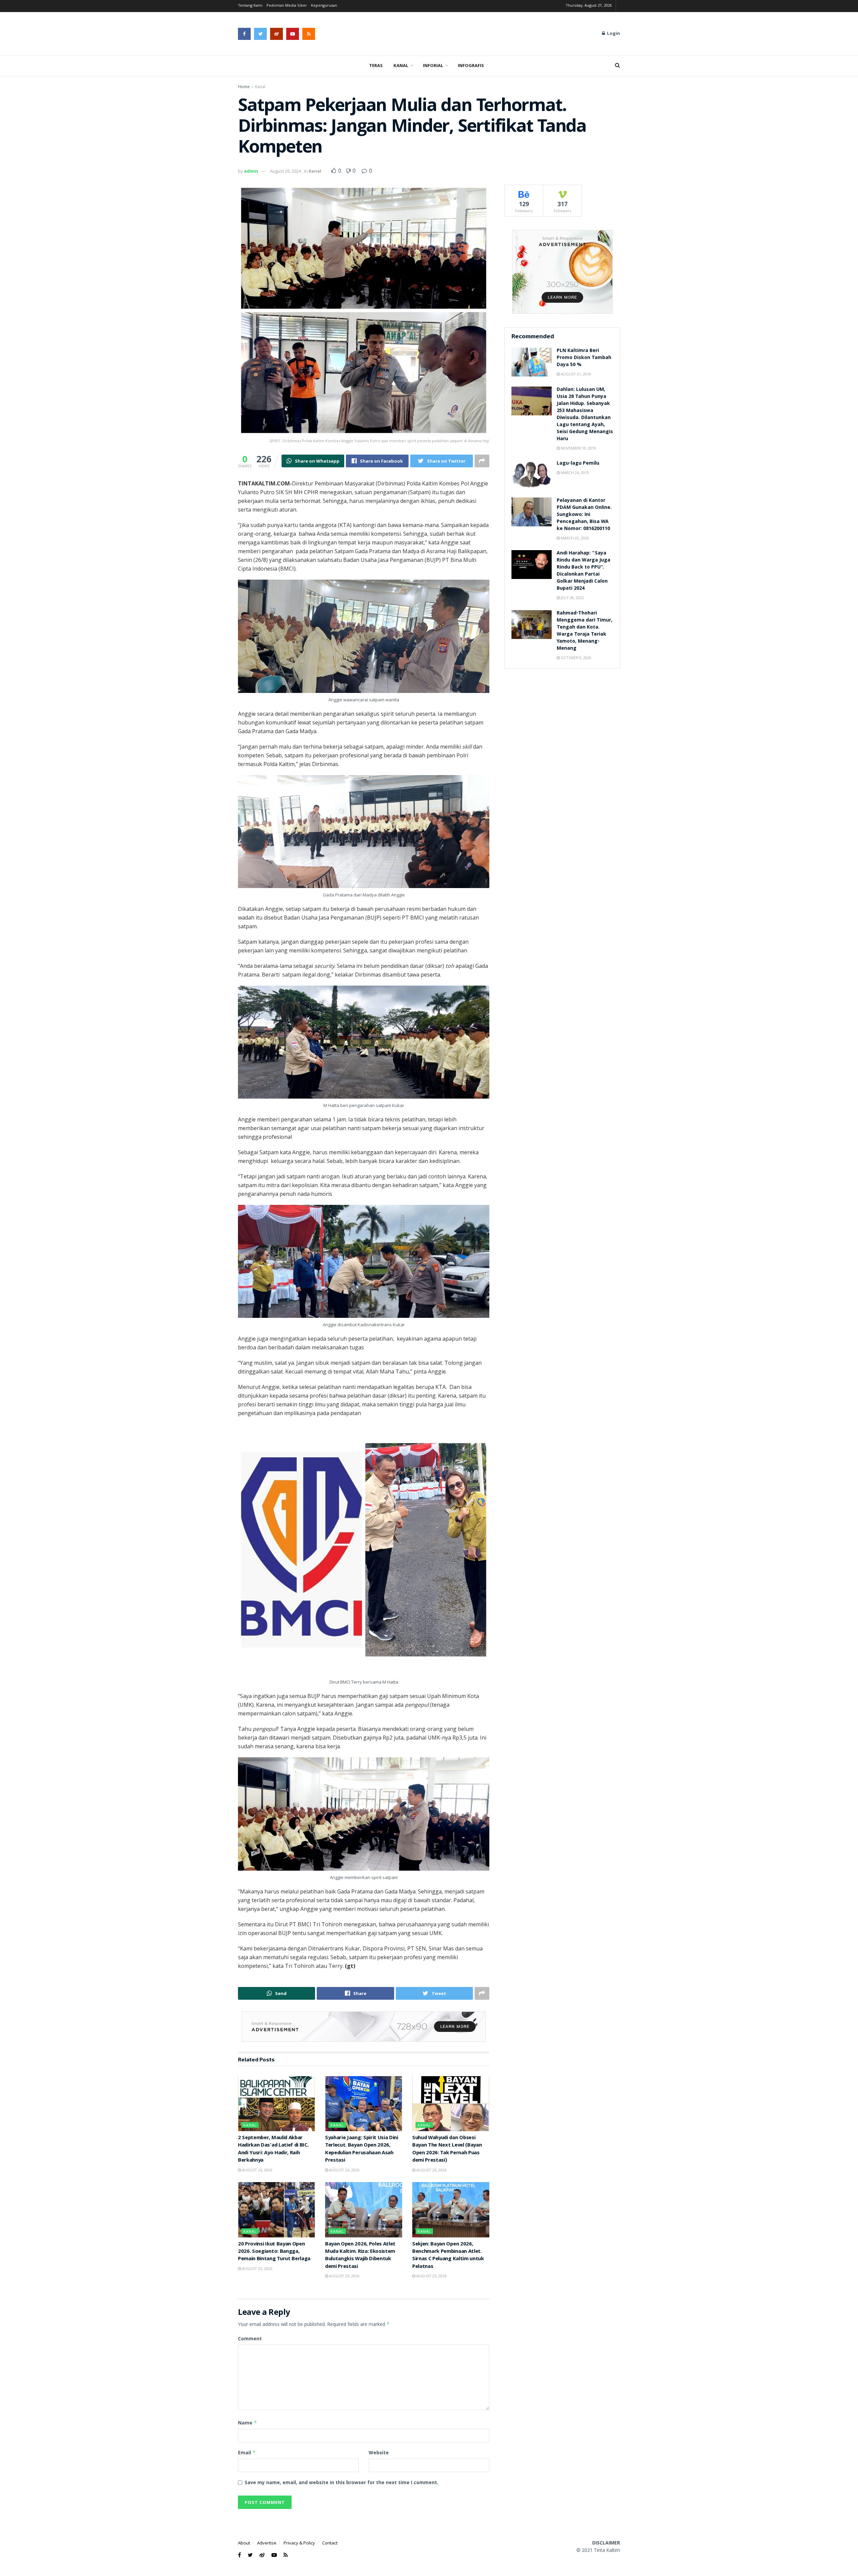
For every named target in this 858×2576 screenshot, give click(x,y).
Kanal (401, 66)
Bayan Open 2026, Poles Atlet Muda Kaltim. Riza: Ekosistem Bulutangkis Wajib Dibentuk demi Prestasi (360, 2256)
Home (244, 87)
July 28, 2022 (572, 598)
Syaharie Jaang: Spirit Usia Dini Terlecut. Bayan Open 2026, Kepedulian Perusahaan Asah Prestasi (362, 2149)
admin (251, 171)
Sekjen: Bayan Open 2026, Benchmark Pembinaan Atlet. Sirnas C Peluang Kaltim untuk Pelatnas (448, 2256)
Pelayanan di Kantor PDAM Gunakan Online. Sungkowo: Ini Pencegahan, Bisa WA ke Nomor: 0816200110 (584, 515)
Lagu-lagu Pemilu (578, 464)
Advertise (267, 2543)
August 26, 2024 (285, 171)
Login (613, 34)
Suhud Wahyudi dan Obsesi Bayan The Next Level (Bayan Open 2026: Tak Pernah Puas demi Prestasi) (447, 2149)
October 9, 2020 (575, 658)
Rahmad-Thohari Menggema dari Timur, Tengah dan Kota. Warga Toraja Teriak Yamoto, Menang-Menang (585, 631)
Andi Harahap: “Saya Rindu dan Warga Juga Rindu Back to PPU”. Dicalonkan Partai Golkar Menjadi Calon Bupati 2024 (584, 571)
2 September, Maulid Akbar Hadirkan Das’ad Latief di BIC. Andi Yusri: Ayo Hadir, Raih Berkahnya (273, 2149)
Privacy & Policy (299, 2543)
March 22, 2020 (574, 538)
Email (247, 2452)
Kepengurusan (324, 6)
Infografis (471, 66)
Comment (250, 2338)
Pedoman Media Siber (287, 6)
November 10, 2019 (578, 448)
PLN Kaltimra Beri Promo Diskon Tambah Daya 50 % (584, 358)
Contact (330, 2543)
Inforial (433, 66)
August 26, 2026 (257, 2170)
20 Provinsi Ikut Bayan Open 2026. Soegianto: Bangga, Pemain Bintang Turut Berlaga (274, 2252)
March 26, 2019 (574, 473)
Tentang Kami (250, 6)
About (244, 2543)
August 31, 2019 (575, 374)
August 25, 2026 (257, 2268)
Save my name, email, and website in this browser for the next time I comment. (342, 2482)
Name (248, 2423)
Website (379, 2452)
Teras (376, 66)
